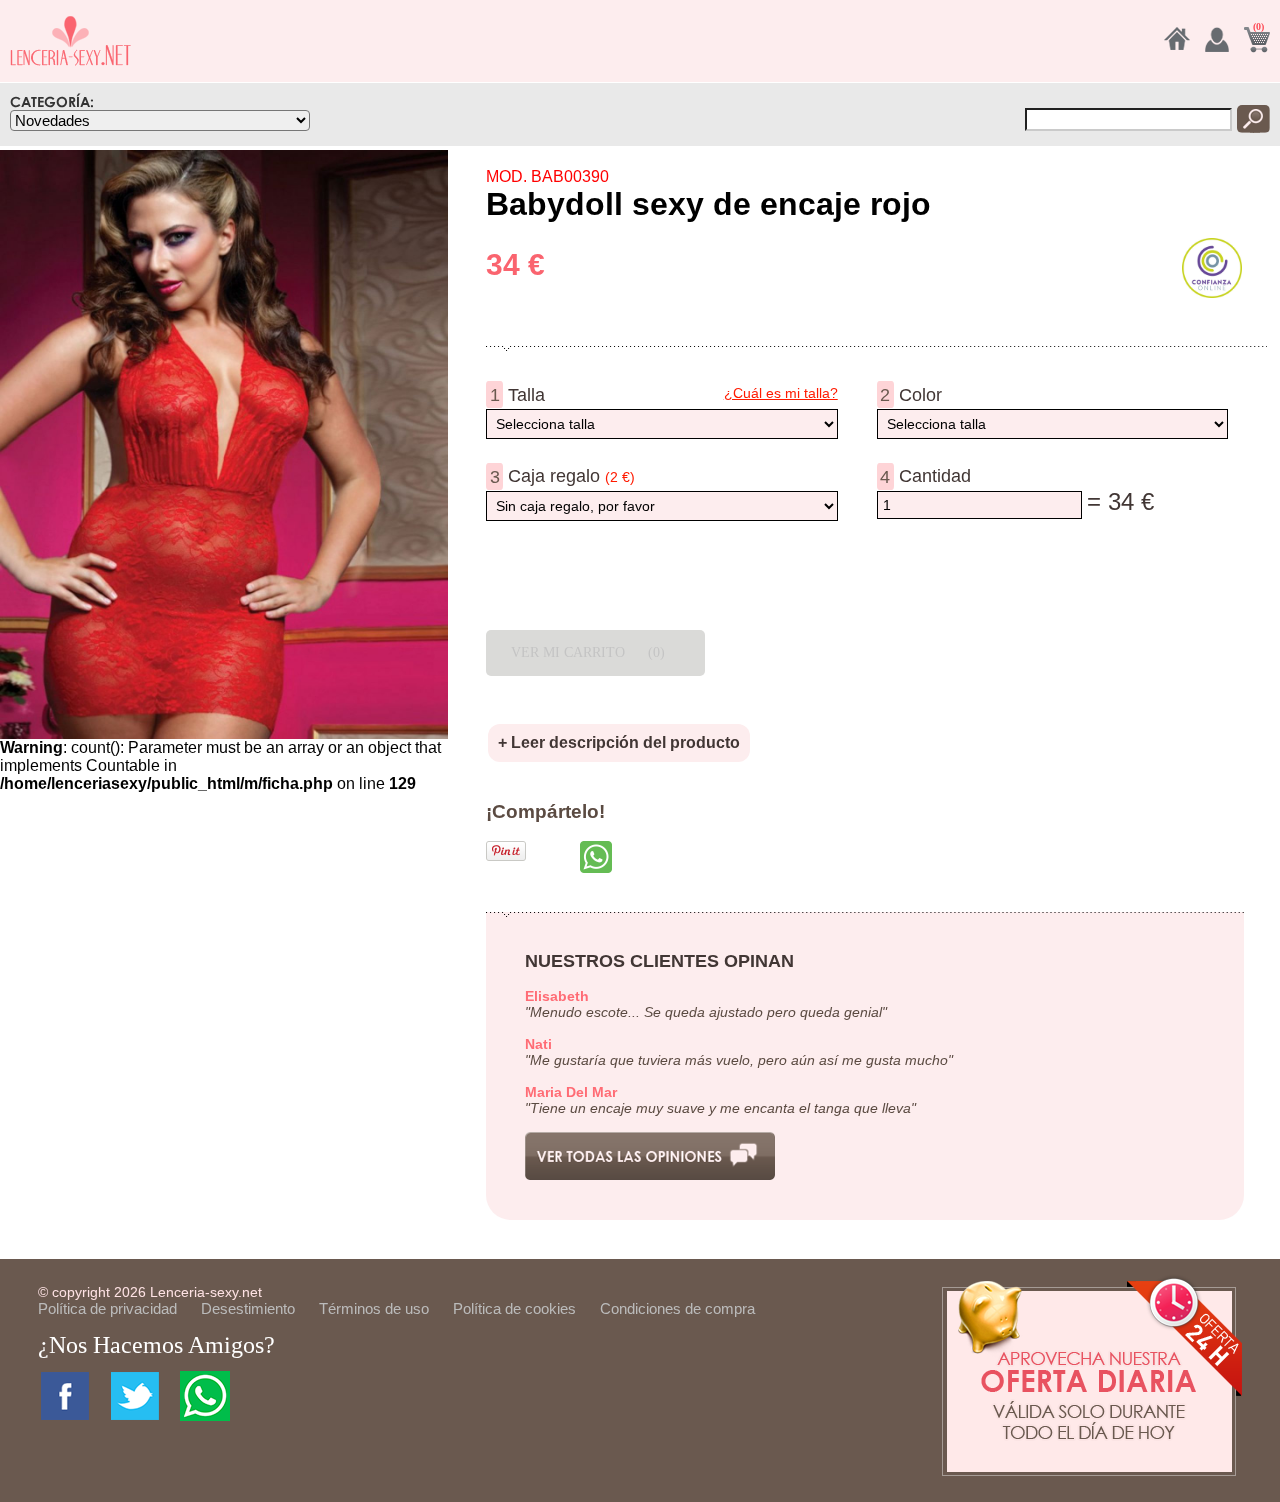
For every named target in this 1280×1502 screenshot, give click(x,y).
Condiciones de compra (677, 1308)
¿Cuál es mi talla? (781, 393)
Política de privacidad (107, 1308)
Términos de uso (374, 1308)
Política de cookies (514, 1308)
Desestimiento (248, 1308)
